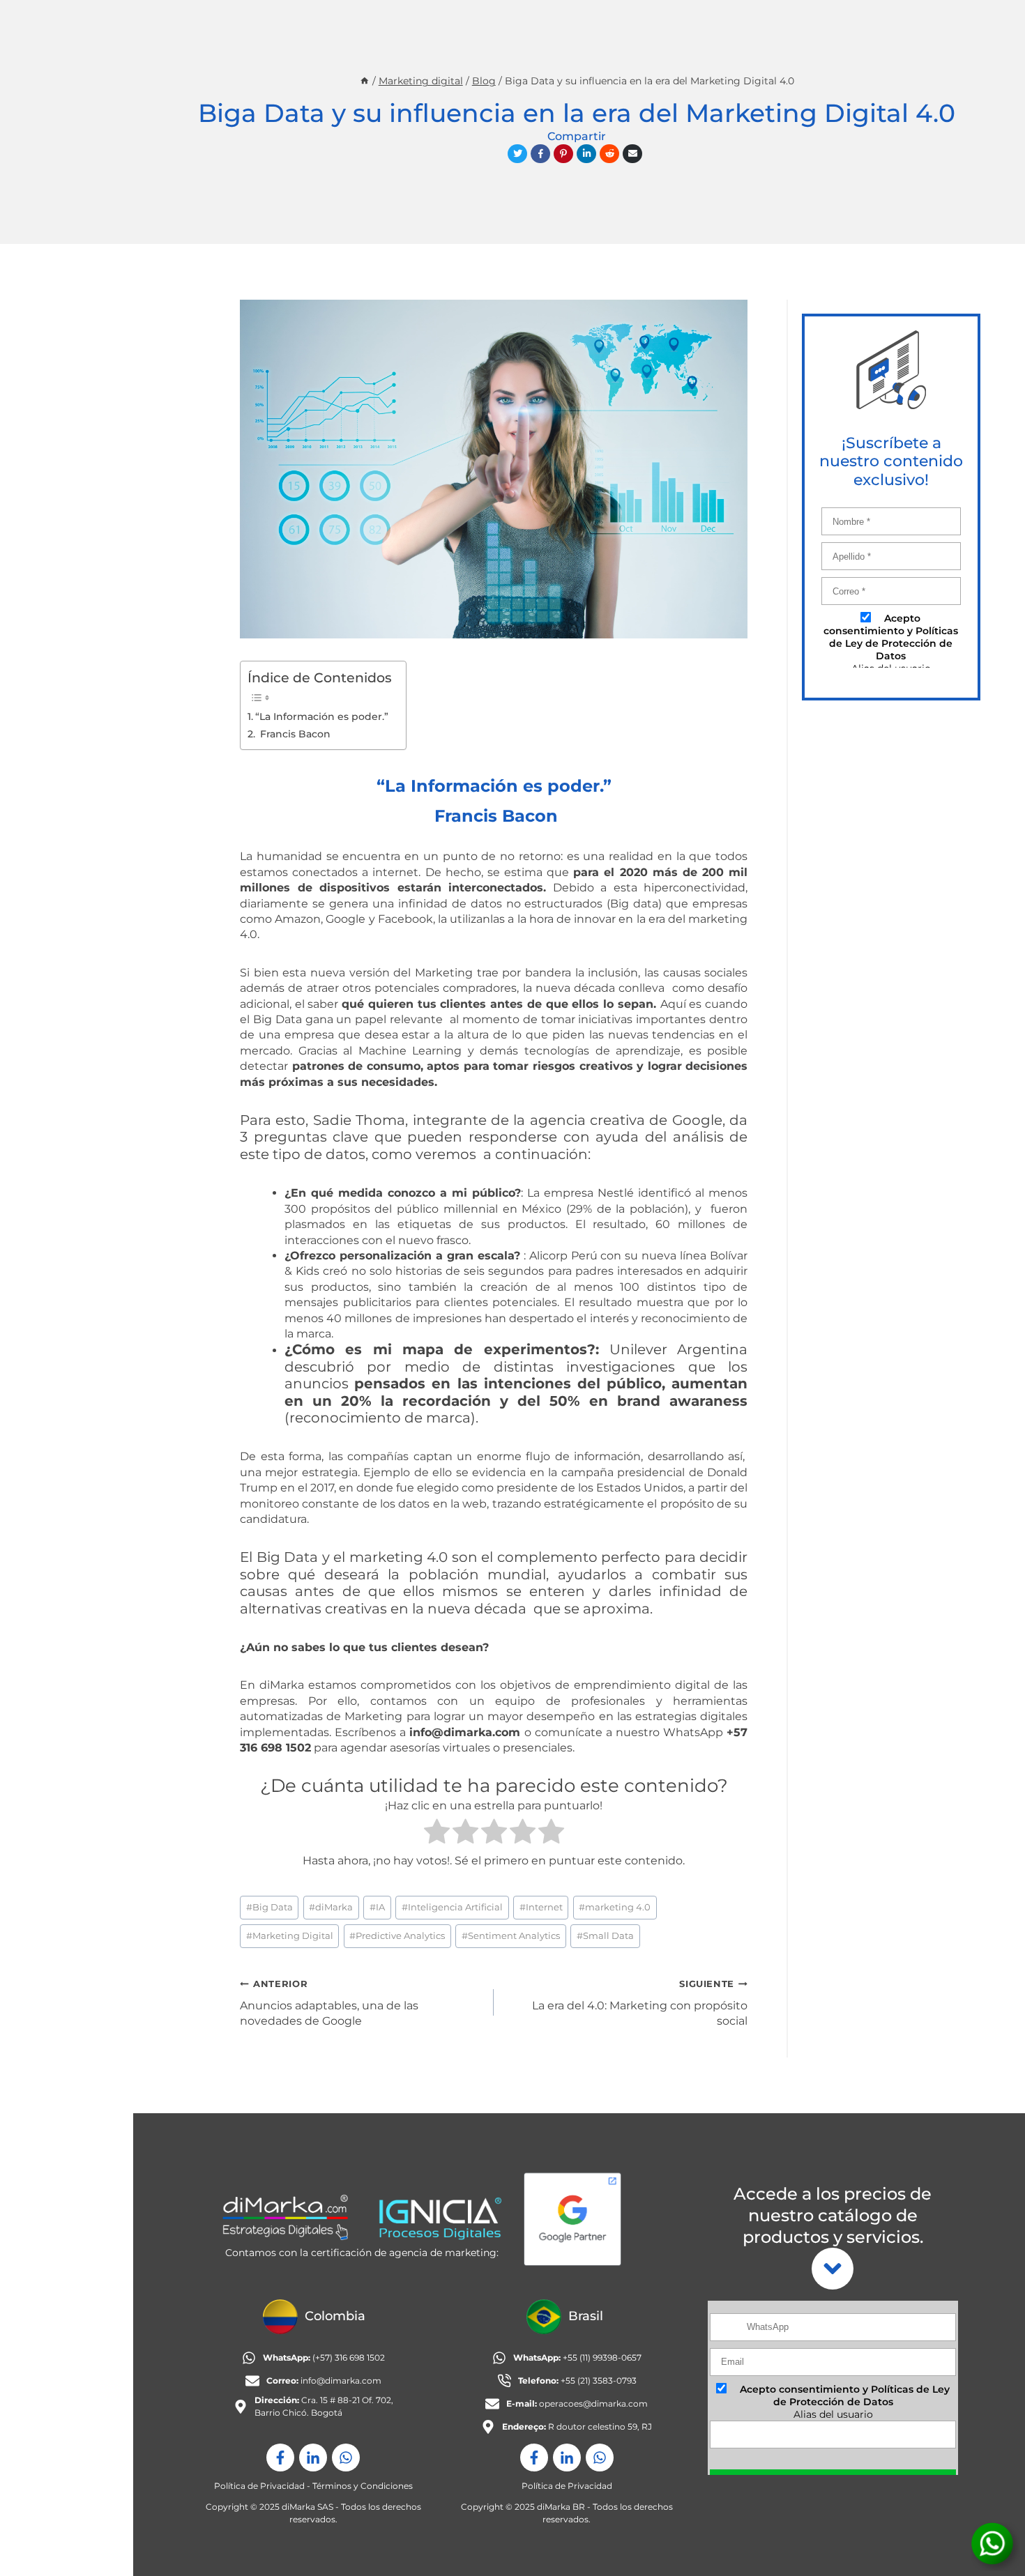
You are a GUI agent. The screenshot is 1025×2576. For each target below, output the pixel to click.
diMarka (331, 1907)
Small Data (605, 1936)
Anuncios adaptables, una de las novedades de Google (329, 2003)
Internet (541, 1907)
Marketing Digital (290, 1936)
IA (377, 1907)
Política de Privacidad (259, 2486)
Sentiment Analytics (511, 1936)
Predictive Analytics (397, 1936)
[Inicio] (365, 81)
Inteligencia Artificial (452, 1907)
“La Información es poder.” (322, 716)
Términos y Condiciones (363, 2486)
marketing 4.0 (615, 1907)
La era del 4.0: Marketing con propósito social (640, 2003)
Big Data (269, 1907)
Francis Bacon (294, 734)
